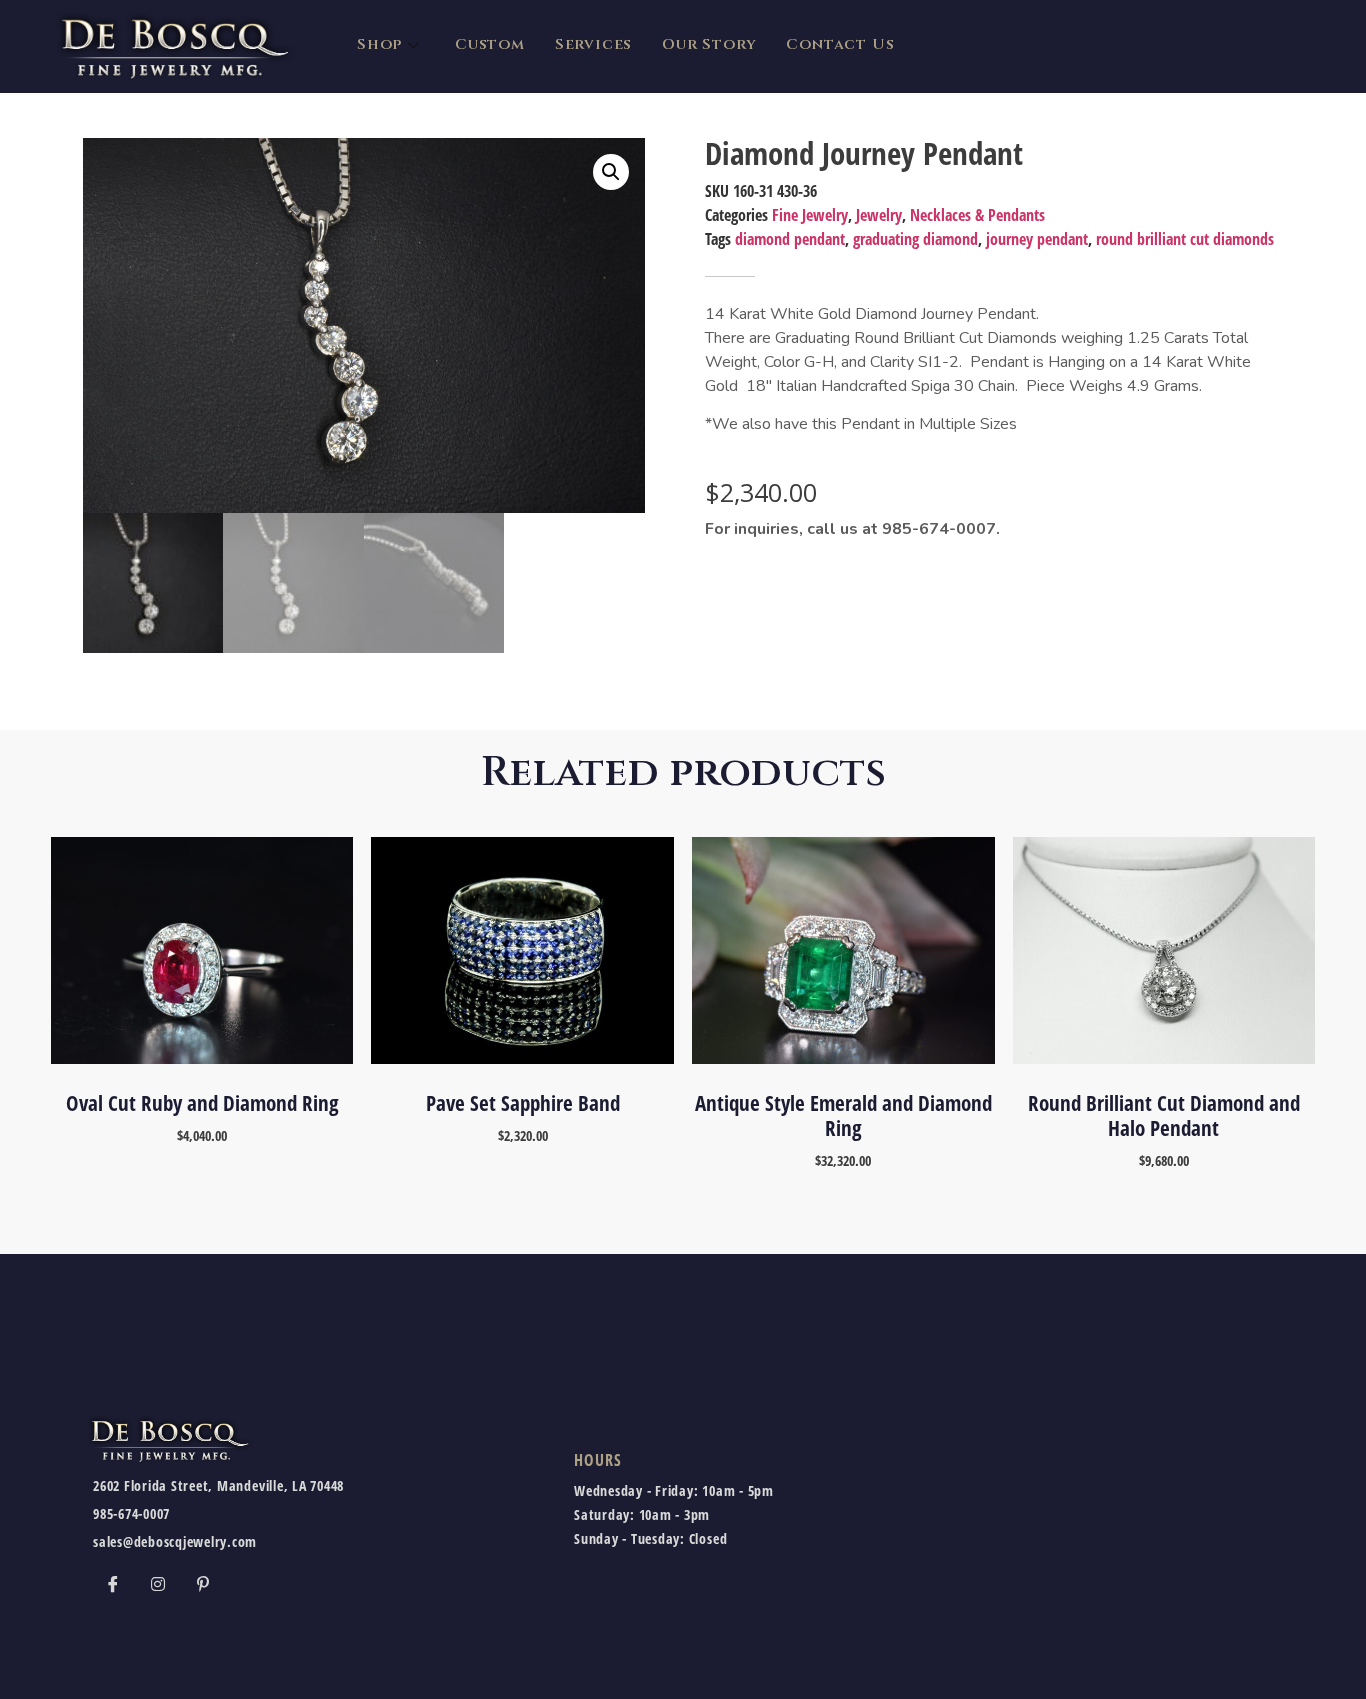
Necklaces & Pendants (977, 215)
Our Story (709, 44)
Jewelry (879, 215)
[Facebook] (113, 1583)
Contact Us (840, 44)
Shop (379, 44)
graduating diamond (915, 239)
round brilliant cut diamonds (1185, 239)
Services (593, 44)
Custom (490, 44)
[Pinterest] (203, 1583)
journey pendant (1037, 239)
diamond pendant (790, 239)
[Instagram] (158, 1583)
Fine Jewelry (810, 215)
